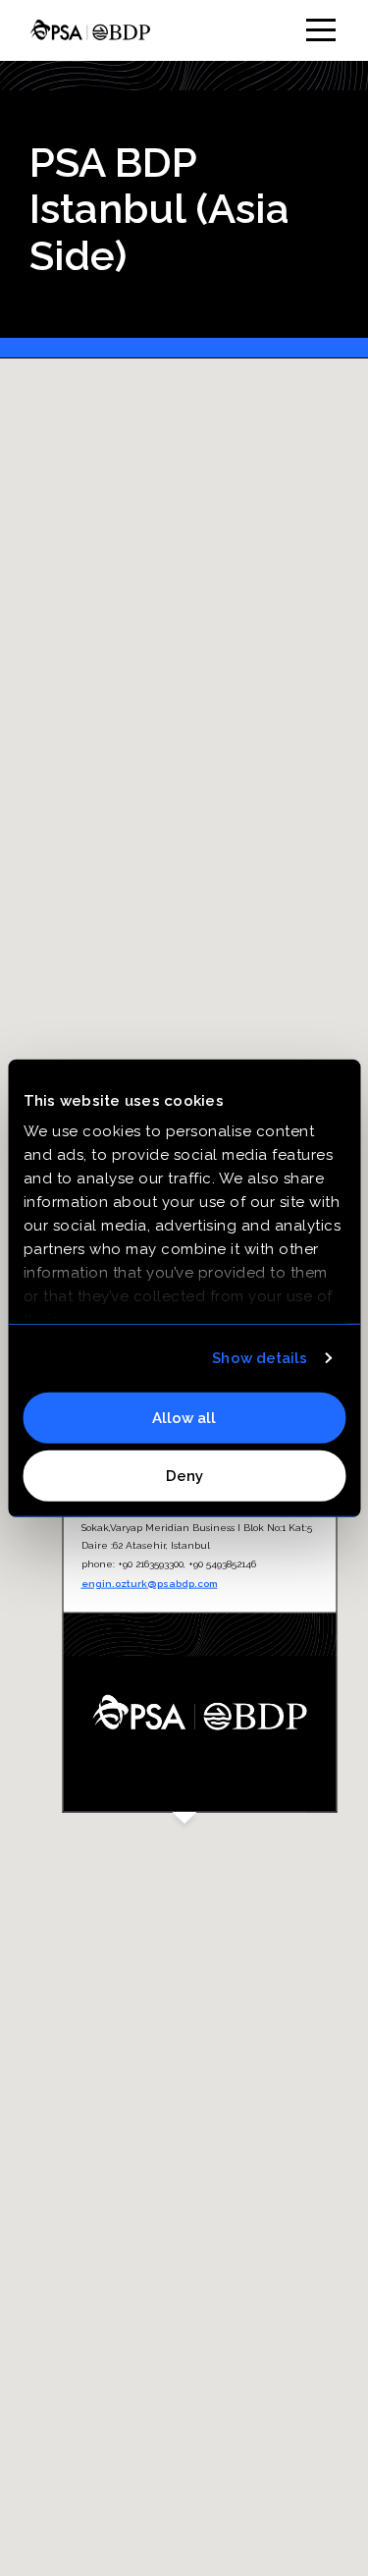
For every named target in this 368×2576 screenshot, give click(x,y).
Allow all (184, 1417)
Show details (260, 1358)
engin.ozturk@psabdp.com (149, 1584)
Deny (184, 1476)
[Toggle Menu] (321, 30)
